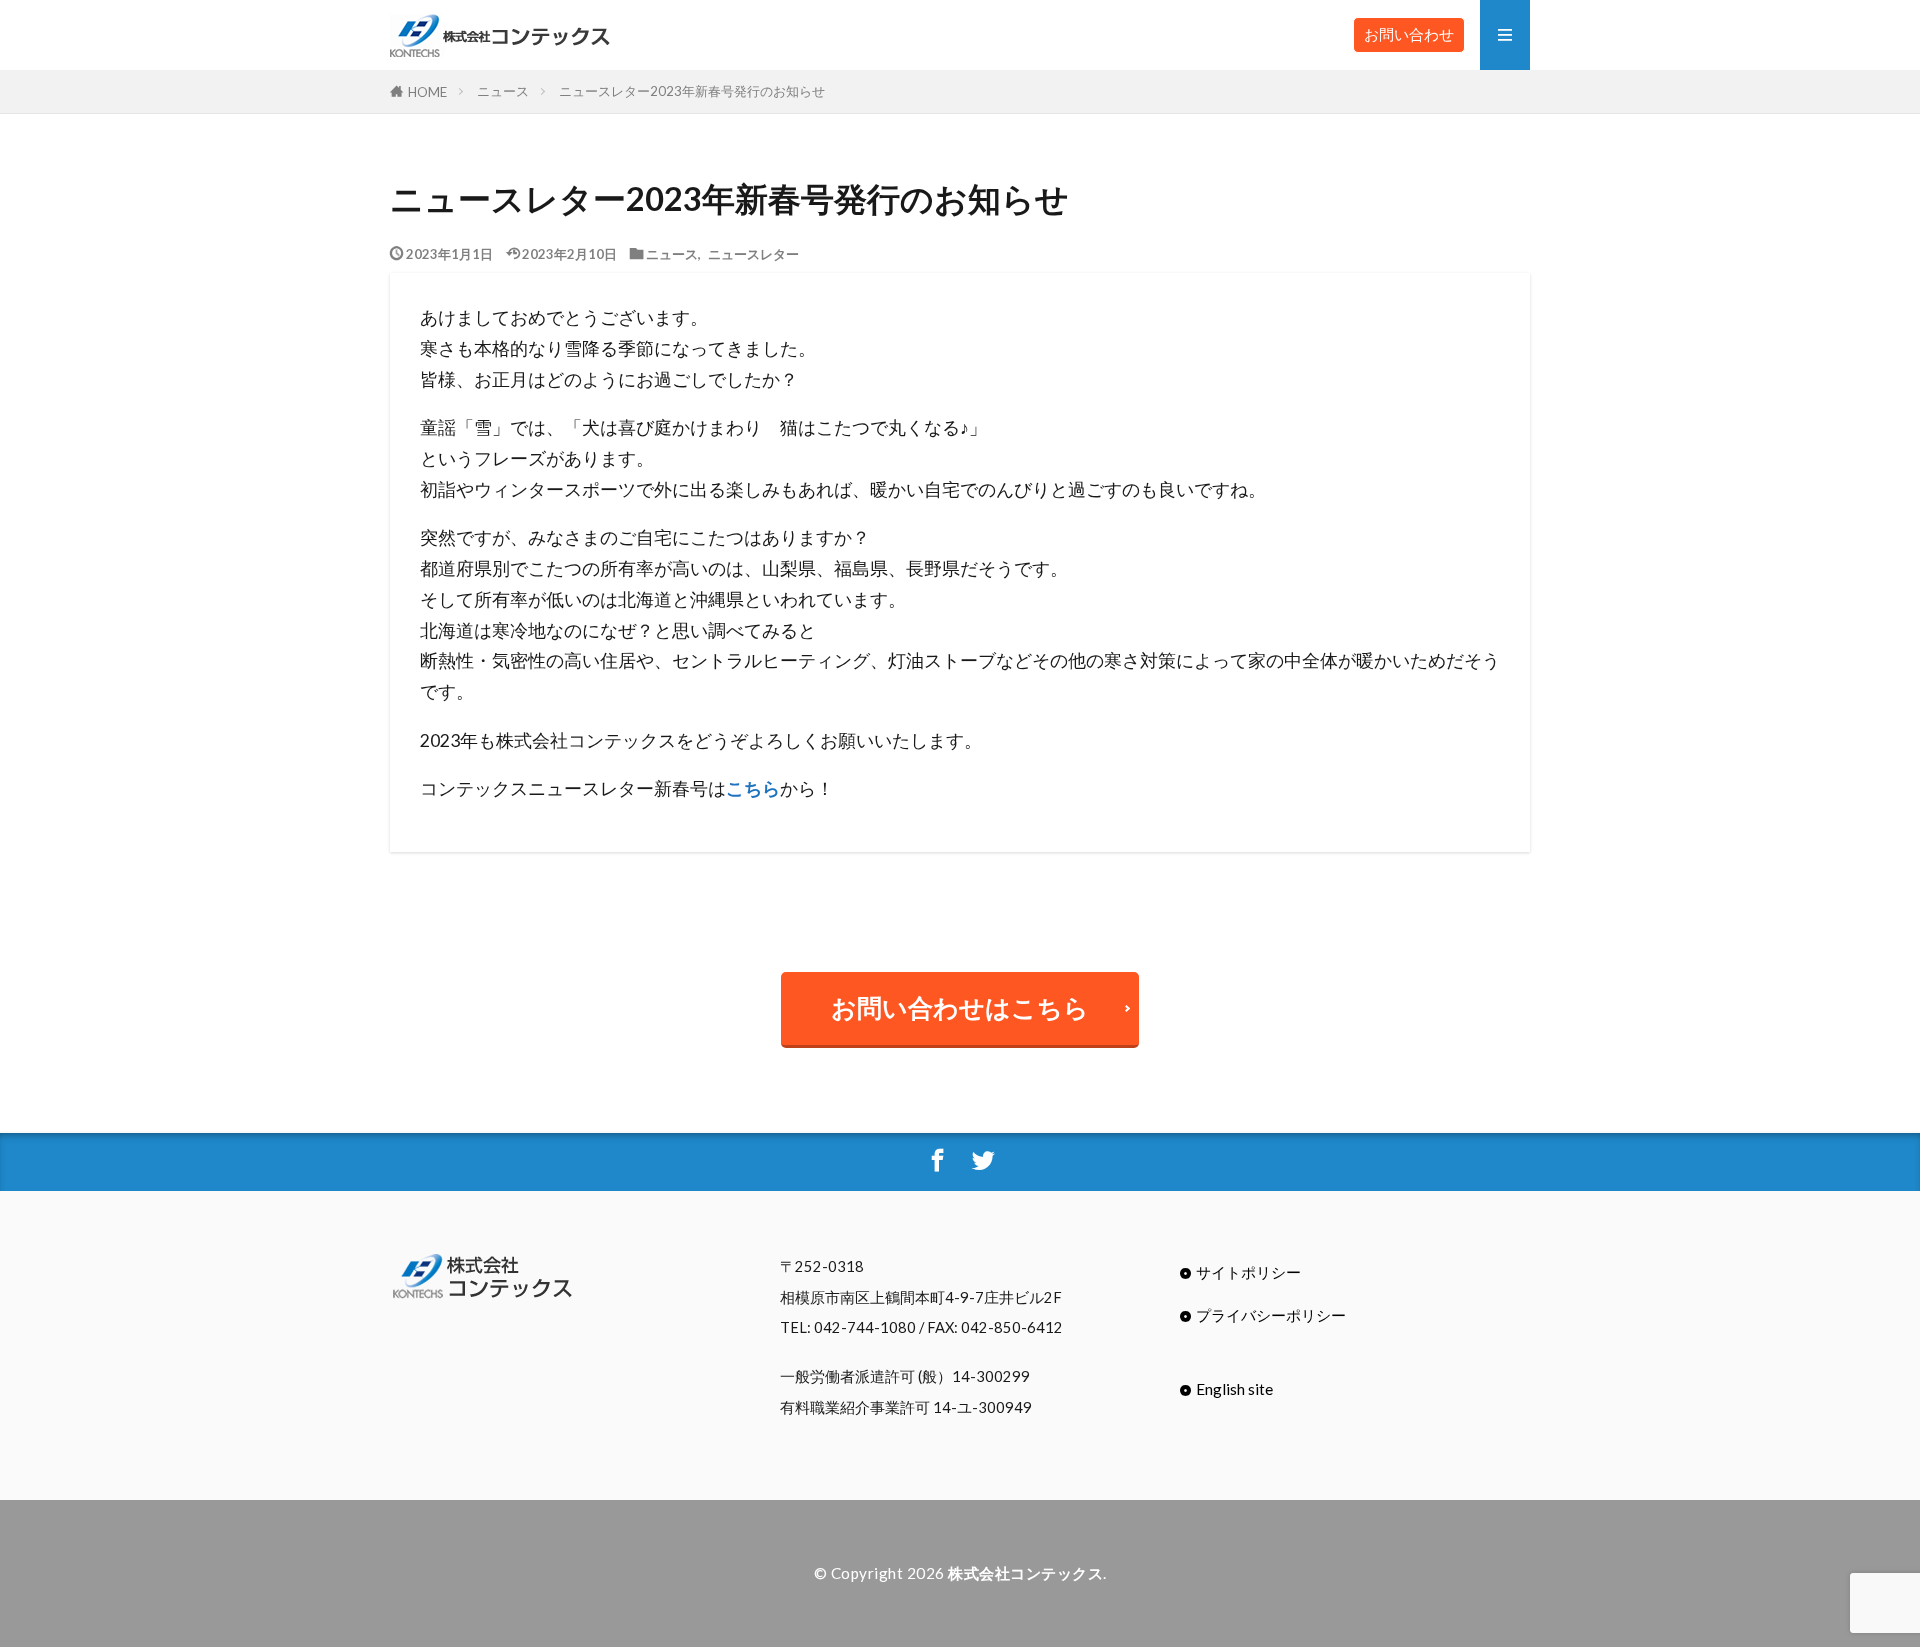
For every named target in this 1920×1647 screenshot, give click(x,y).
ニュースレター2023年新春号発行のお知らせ (692, 91)
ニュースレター (753, 253)
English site (1234, 1389)
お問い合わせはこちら (960, 1007)
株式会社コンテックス (1025, 1573)
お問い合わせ (1409, 34)
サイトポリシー (1248, 1272)
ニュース (503, 91)
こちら (753, 788)
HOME (427, 91)
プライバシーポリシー (1271, 1315)
